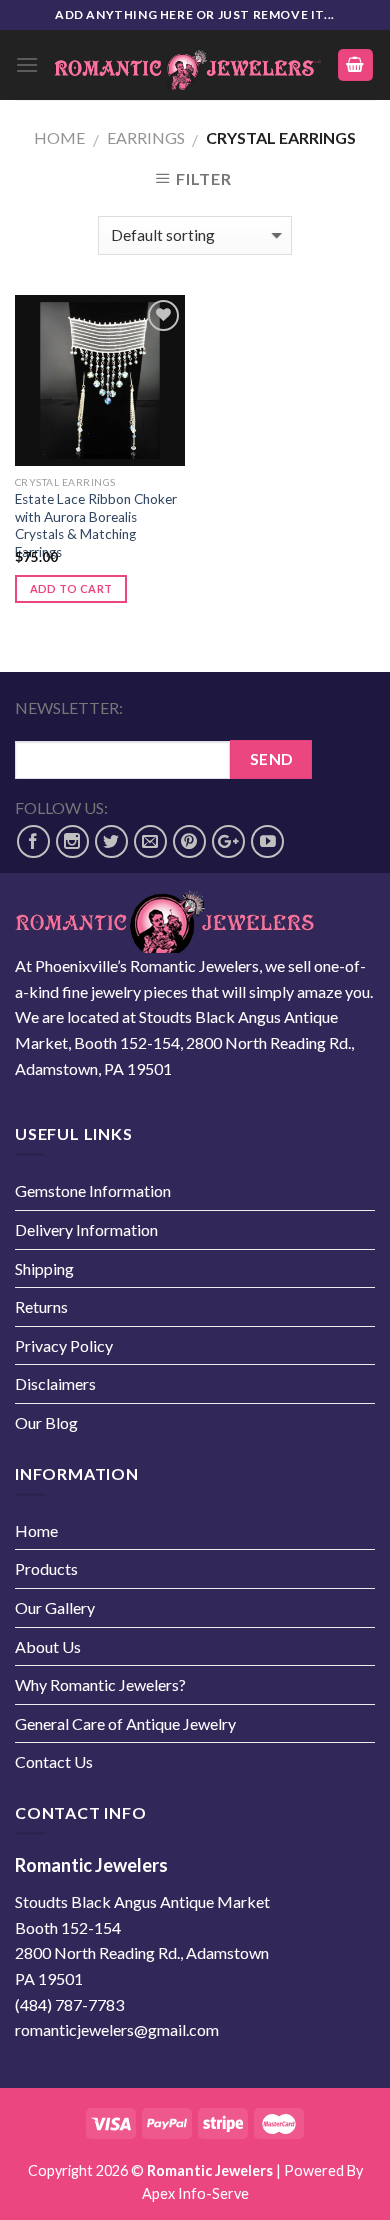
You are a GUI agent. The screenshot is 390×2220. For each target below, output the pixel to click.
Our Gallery (55, 1607)
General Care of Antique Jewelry (125, 1723)
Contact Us (54, 1761)
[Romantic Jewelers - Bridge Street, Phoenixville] (187, 64)
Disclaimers (55, 1383)
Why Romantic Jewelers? (100, 1684)
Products (46, 1568)
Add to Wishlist (153, 353)
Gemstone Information (93, 1190)
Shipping (44, 1268)
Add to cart (71, 588)
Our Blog (46, 1422)
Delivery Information (86, 1229)
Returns (41, 1306)
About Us (48, 1646)
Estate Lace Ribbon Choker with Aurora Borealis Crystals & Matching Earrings (96, 525)
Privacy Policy (64, 1345)
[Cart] (356, 65)
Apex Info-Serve (195, 2193)
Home (59, 137)
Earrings (146, 137)
